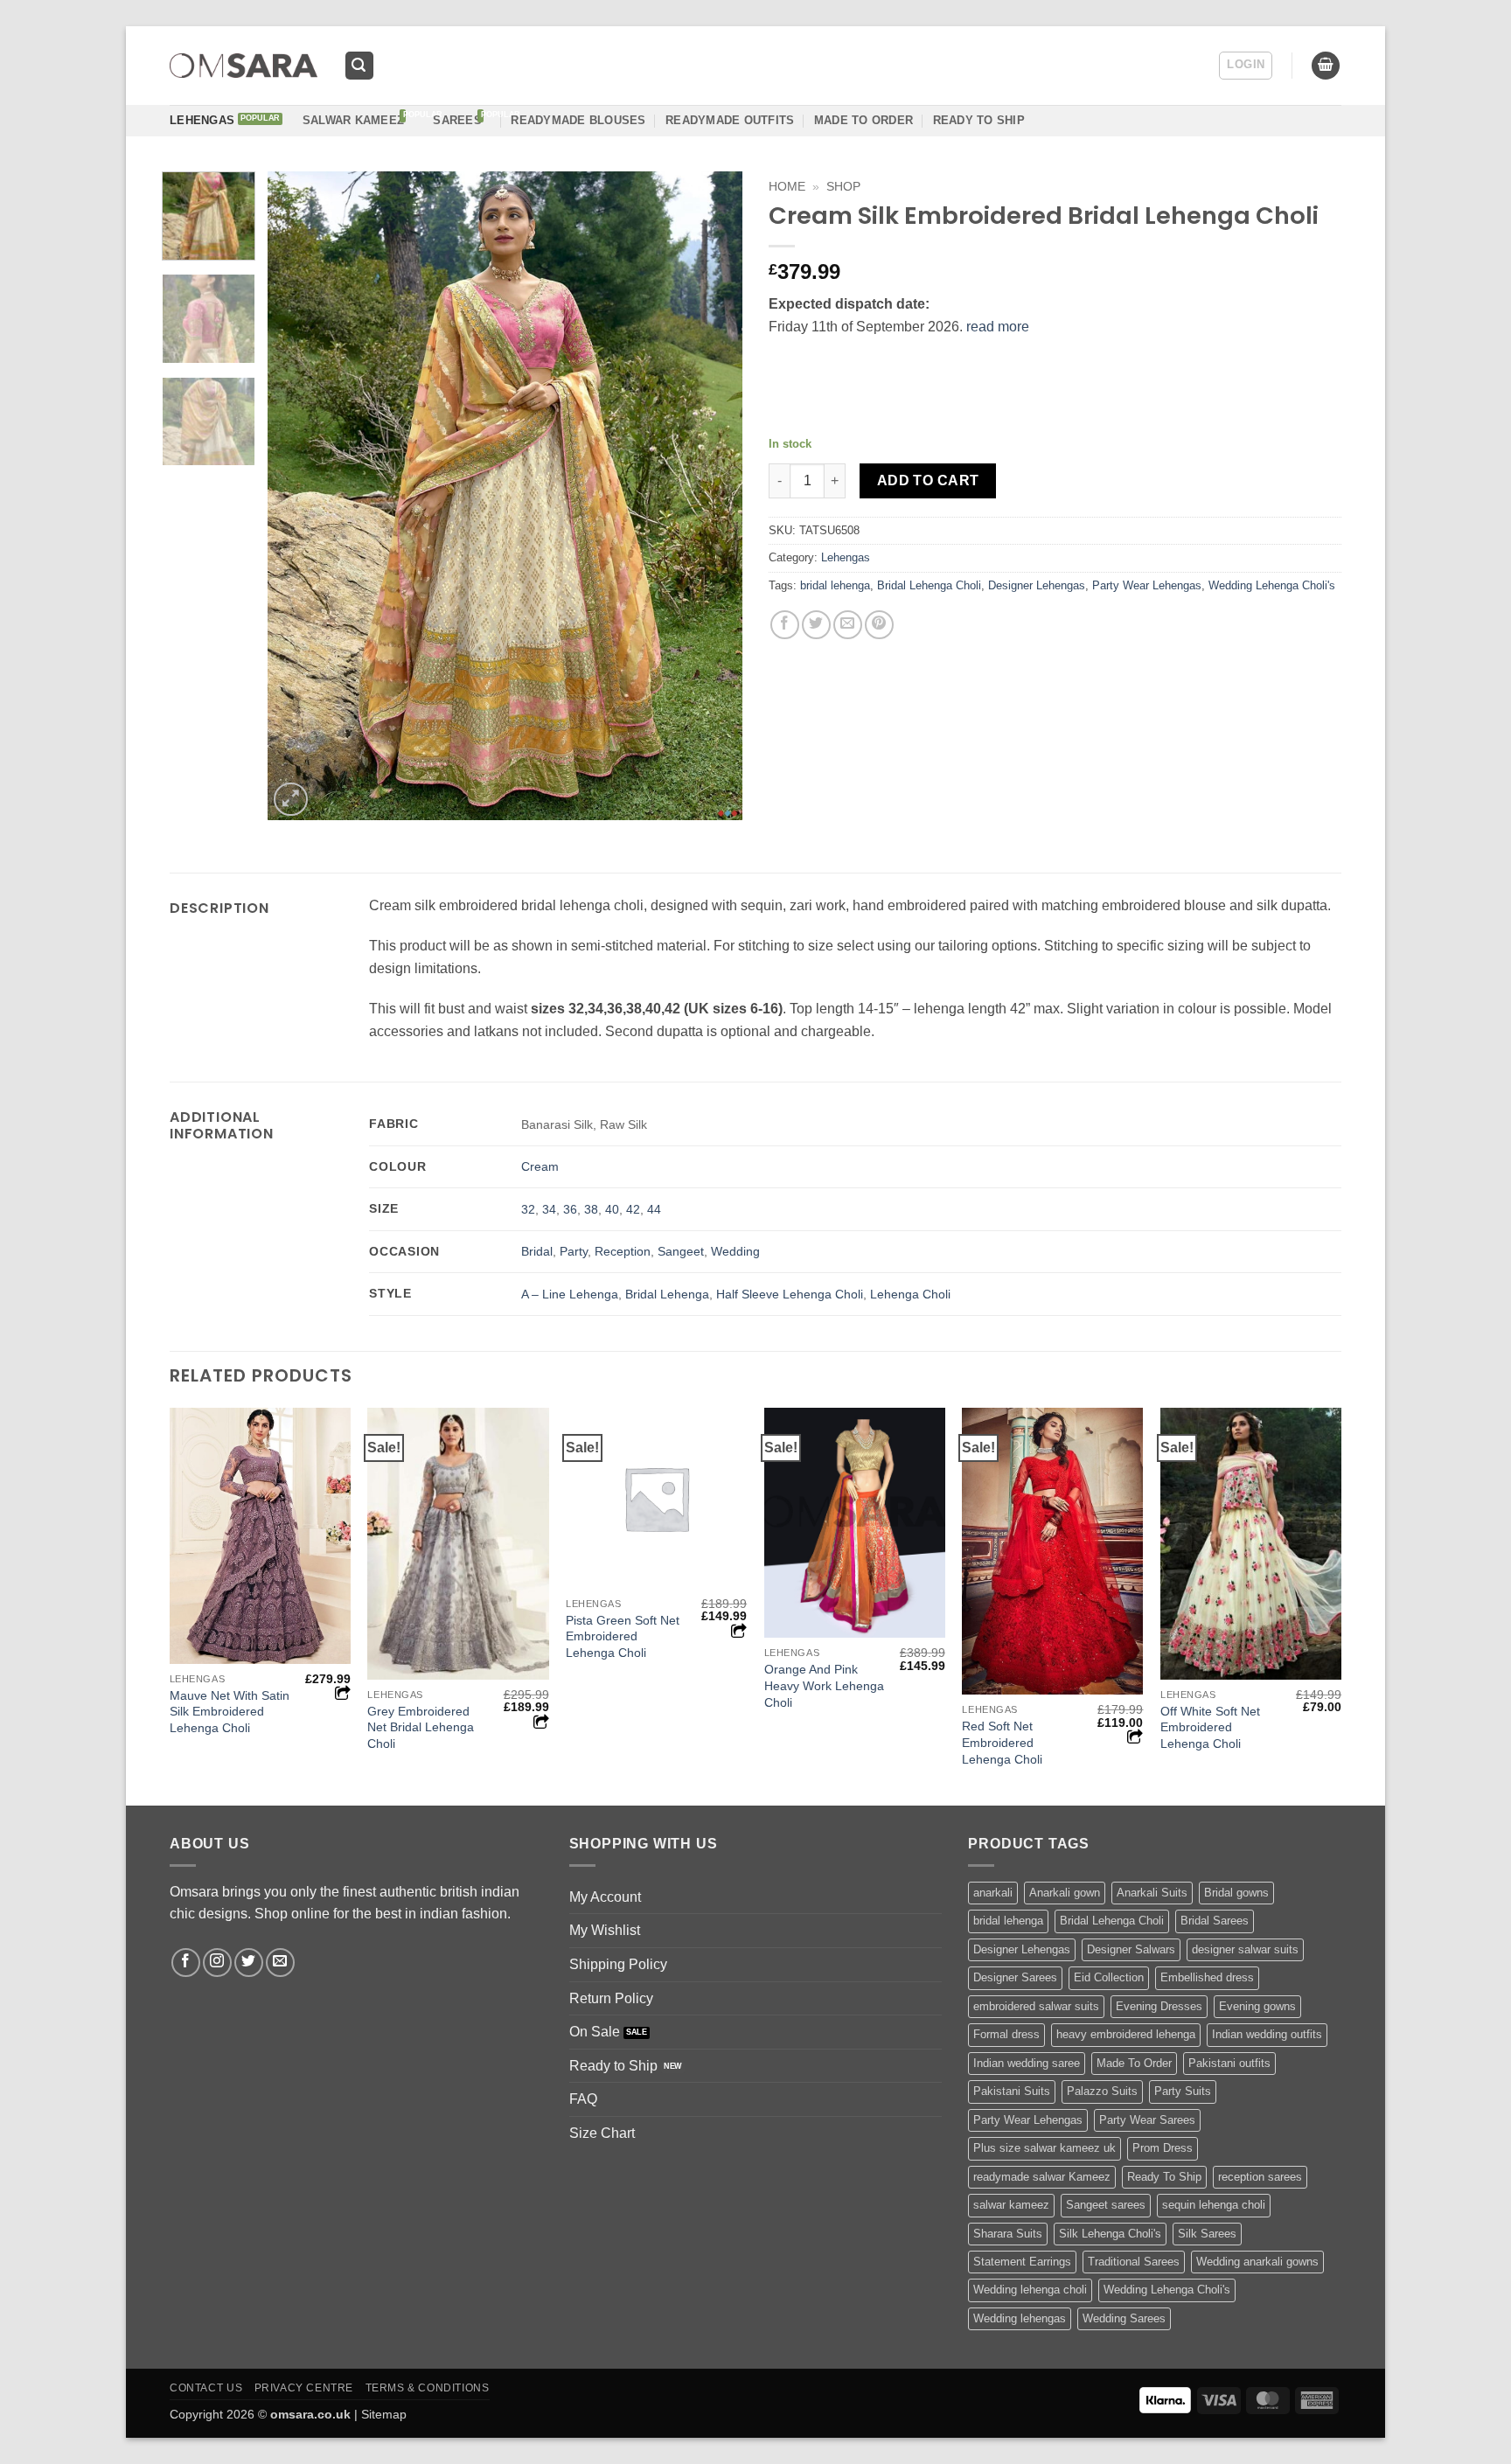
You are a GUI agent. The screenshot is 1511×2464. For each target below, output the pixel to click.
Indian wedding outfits (1267, 2034)
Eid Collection (1109, 1977)
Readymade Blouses (578, 120)
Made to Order (863, 120)
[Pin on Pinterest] (879, 625)
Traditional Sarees (1134, 2262)
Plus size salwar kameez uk (1044, 2148)
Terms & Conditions (428, 2388)
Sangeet (681, 1251)
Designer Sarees (1015, 1977)
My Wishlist (605, 1930)
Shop (843, 187)
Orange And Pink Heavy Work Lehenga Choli (824, 1685)
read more (998, 327)
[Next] (711, 496)
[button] (359, 66)
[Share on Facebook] (785, 625)
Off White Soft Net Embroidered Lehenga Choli (1210, 1727)
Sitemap (384, 2414)
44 (654, 1209)
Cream (540, 1166)
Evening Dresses (1159, 2006)
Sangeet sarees (1106, 2205)
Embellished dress (1207, 1977)
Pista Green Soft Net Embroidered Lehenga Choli (623, 1636)
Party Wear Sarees (1147, 2120)
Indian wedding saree (1027, 2063)
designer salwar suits (1245, 1949)
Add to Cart (928, 480)
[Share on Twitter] (816, 625)
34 (549, 1209)
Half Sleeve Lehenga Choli (790, 1294)
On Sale (595, 2032)
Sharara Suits (1008, 2234)
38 (591, 1209)
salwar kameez (1011, 2205)
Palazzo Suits (1102, 2091)
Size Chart (602, 2133)
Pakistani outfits (1229, 2063)
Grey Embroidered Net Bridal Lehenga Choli (421, 1727)
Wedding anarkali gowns (1257, 2262)
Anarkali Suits (1152, 1893)
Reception (623, 1251)
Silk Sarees (1207, 2234)
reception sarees (1260, 2177)
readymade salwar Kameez (1042, 2177)
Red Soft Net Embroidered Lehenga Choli (1002, 1742)
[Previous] (299, 496)
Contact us (206, 2388)
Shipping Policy (618, 1964)
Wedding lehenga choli (1030, 2290)
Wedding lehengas (1020, 2318)
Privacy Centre (304, 2388)
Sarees (457, 120)
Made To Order (1134, 2063)
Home (787, 187)
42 (633, 1209)
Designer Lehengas (1037, 585)
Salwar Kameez (353, 120)
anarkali (993, 1893)
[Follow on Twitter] (249, 1963)
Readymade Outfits (730, 120)
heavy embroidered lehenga (1126, 2034)
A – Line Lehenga (570, 1294)
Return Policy (611, 1998)
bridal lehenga (835, 585)
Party (574, 1251)
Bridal (537, 1251)
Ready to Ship (613, 2066)
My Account (605, 1897)
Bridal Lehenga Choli (929, 585)
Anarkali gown (1065, 1893)
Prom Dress (1163, 2148)
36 (570, 1209)
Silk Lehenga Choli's (1110, 2234)
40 (612, 1209)
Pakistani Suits (1012, 2091)
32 (528, 1209)
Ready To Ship (979, 120)
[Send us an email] (280, 1963)
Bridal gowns (1236, 1893)
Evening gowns (1257, 2006)
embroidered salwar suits (1036, 2006)
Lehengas (202, 120)
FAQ (583, 2099)
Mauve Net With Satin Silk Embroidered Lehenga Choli (230, 1712)
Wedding (735, 1251)
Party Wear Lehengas (1147, 585)
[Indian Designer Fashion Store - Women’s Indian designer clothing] (244, 66)
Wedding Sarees (1124, 2318)
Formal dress (1006, 2034)
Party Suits (1183, 2091)
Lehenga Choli (910, 1294)
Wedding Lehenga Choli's (1272, 585)
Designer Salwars (1131, 1949)
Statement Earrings (1022, 2262)
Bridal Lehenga (667, 1294)
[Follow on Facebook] (186, 1963)
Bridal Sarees (1215, 1921)
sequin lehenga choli (1214, 2205)
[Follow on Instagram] (217, 1963)
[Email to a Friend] (848, 625)
